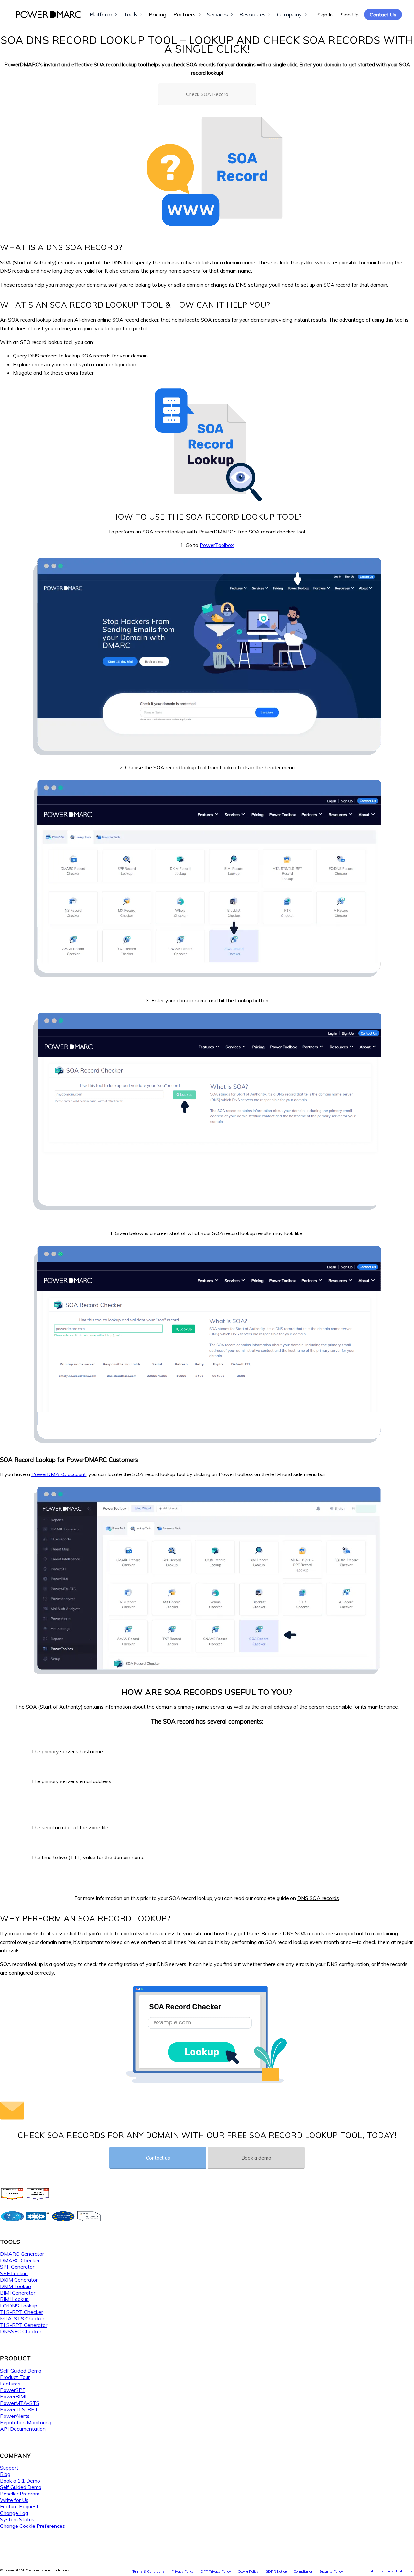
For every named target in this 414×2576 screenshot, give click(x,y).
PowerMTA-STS (20, 2403)
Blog (5, 2474)
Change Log (14, 2513)
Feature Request (19, 2506)
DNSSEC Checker (21, 2331)
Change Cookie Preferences (33, 2526)
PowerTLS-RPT (19, 2409)
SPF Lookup (14, 2273)
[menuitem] (148, 2571)
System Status (17, 2519)
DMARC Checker (20, 2260)
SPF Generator (17, 2267)
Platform (101, 14)
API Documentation (23, 2429)
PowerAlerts (15, 2416)
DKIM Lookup (16, 2286)
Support (9, 2468)
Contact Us (383, 15)
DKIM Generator (19, 2280)
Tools (131, 14)
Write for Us (14, 2500)
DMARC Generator (22, 2254)
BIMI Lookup (14, 2299)
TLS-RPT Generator (24, 2325)
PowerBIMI (13, 2396)
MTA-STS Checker (22, 2318)
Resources (252, 14)
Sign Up (350, 15)
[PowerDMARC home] (49, 15)
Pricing (158, 14)
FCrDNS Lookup (19, 2306)
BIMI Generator (18, 2293)
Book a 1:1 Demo (20, 2481)
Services (218, 14)
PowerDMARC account (59, 1474)
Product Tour (15, 2377)
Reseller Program (20, 2494)
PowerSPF (13, 2390)
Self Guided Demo (21, 2371)
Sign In (325, 15)
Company (289, 14)
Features (10, 2384)
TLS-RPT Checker (22, 2312)
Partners (185, 14)
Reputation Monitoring (26, 2422)
